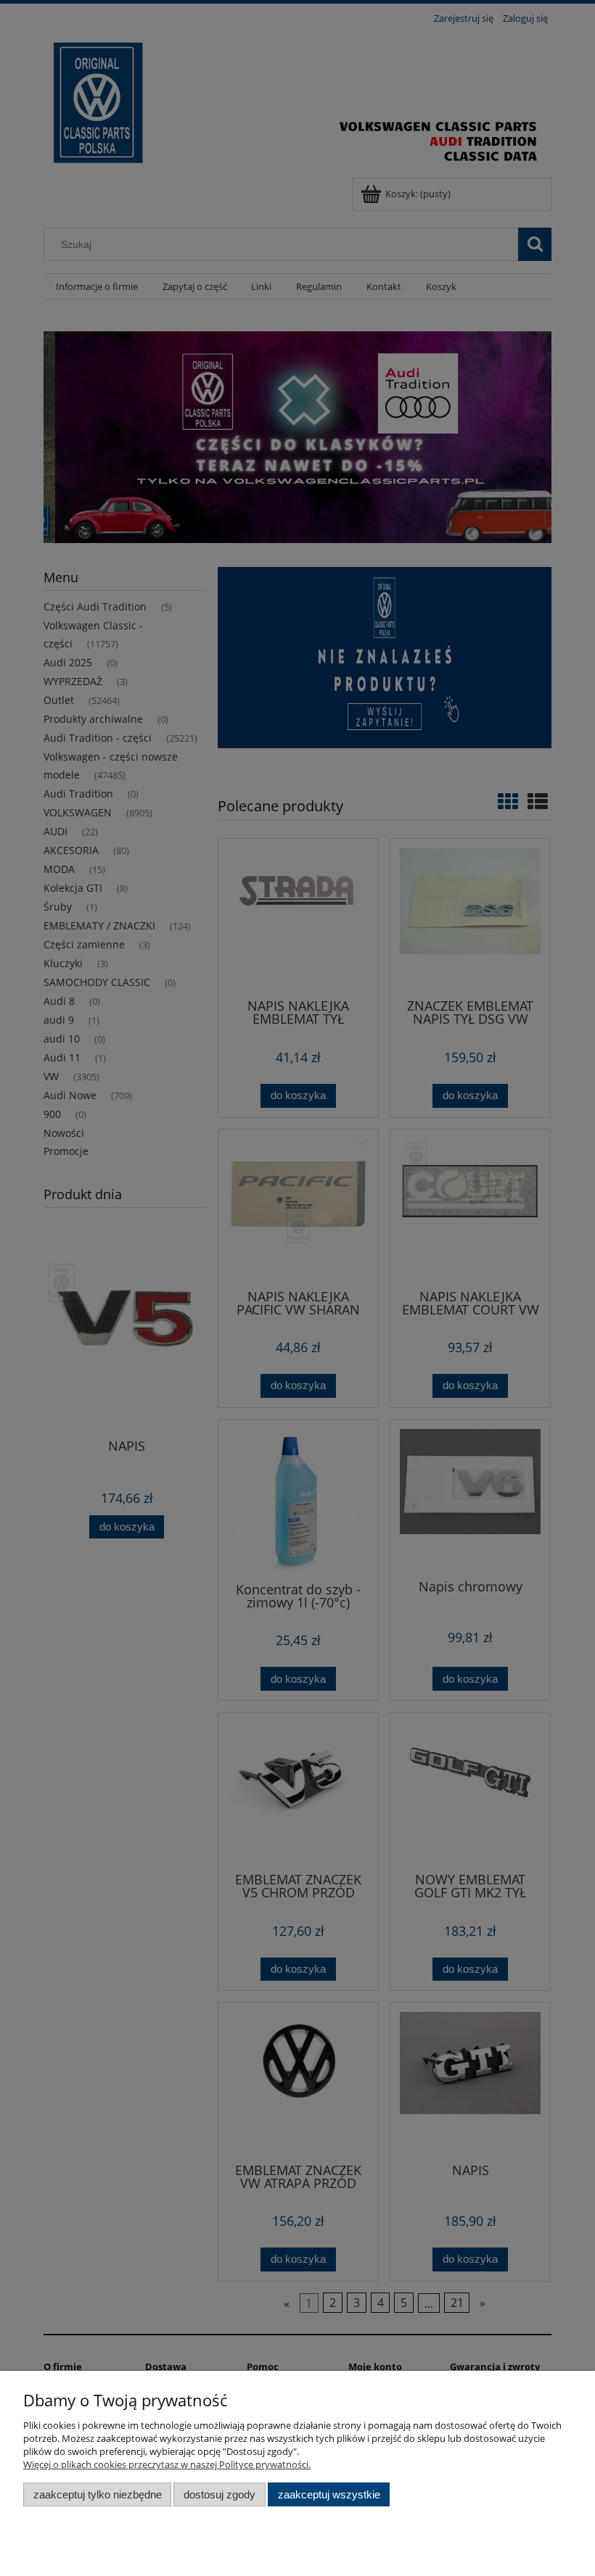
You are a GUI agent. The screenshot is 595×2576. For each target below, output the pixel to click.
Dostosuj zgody (219, 2494)
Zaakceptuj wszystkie (329, 2494)
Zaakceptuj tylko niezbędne (98, 2494)
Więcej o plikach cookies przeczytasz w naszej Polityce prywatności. (167, 2464)
